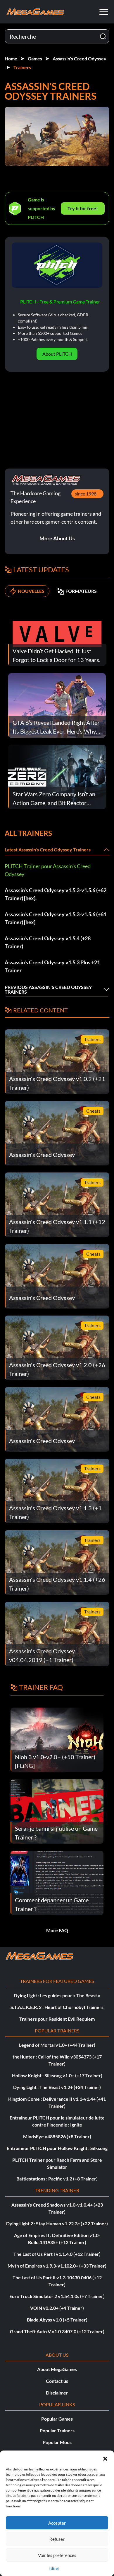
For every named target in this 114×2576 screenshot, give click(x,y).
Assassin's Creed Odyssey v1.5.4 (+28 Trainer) (48, 942)
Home (11, 58)
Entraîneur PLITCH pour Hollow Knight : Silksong (57, 2148)
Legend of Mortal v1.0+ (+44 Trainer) (57, 2045)
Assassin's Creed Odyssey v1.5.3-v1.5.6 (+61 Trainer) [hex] (56, 918)
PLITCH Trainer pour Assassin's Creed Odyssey (48, 870)
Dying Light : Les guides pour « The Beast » (57, 1995)
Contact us (57, 2381)
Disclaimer (57, 2393)
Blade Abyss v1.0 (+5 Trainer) (57, 2320)
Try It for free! (83, 208)
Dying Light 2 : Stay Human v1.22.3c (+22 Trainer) (57, 2223)
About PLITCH (57, 354)
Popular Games (57, 2419)
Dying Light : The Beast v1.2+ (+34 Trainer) (57, 2087)
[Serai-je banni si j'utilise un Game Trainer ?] (57, 1811)
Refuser (57, 2539)
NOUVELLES (31, 591)
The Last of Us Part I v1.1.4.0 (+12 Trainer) (57, 2254)
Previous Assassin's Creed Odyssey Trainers (48, 989)
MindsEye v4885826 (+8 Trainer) (57, 2136)
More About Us (57, 538)
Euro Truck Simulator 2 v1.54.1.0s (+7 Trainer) (57, 2296)
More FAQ (57, 1930)
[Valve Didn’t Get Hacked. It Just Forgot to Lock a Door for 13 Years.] (57, 633)
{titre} (54, 2569)
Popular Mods (57, 2442)
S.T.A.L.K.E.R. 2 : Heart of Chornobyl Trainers (57, 2007)
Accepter (57, 2523)
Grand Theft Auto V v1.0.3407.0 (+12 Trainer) (57, 2331)
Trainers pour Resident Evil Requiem (57, 2019)
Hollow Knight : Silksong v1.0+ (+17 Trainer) (57, 2075)
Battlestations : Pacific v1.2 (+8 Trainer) (57, 2179)
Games (35, 58)
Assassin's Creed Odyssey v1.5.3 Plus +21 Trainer (52, 966)
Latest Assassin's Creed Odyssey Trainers (48, 850)
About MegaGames (57, 2369)
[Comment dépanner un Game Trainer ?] (57, 1882)
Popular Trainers (57, 2430)
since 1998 (86, 494)
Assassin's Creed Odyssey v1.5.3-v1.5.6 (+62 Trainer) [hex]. (56, 894)
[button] (105, 2458)
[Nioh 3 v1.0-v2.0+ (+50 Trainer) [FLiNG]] (57, 1739)
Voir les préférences (57, 2555)
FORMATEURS (81, 591)
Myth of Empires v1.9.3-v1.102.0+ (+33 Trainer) (57, 2266)
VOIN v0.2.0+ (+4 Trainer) (57, 2308)
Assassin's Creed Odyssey (80, 58)
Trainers (22, 67)
